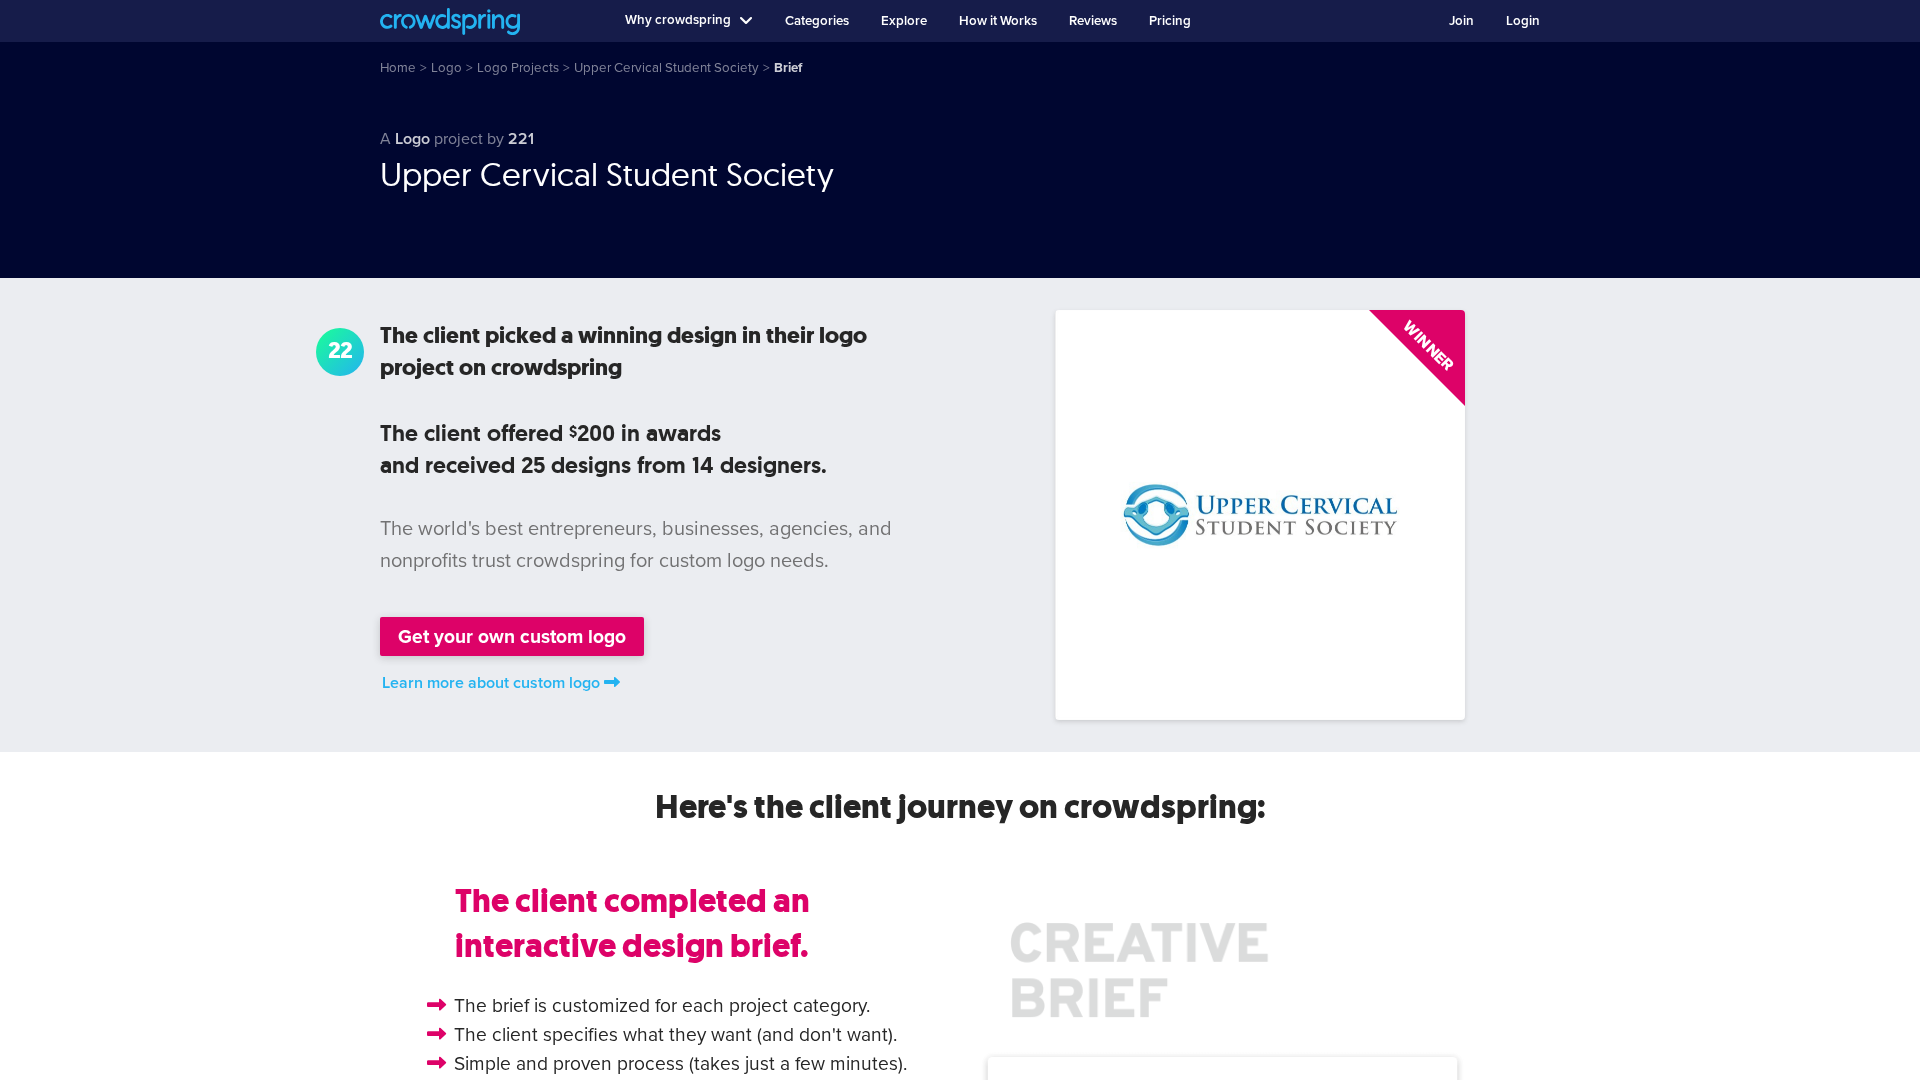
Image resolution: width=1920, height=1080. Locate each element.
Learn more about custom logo (491, 683)
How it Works (998, 21)
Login (1523, 21)
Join (1461, 21)
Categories (817, 21)
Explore (904, 21)
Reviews (1093, 21)
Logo (412, 139)
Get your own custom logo (512, 636)
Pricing (1170, 21)
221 (521, 139)
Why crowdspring (678, 20)
